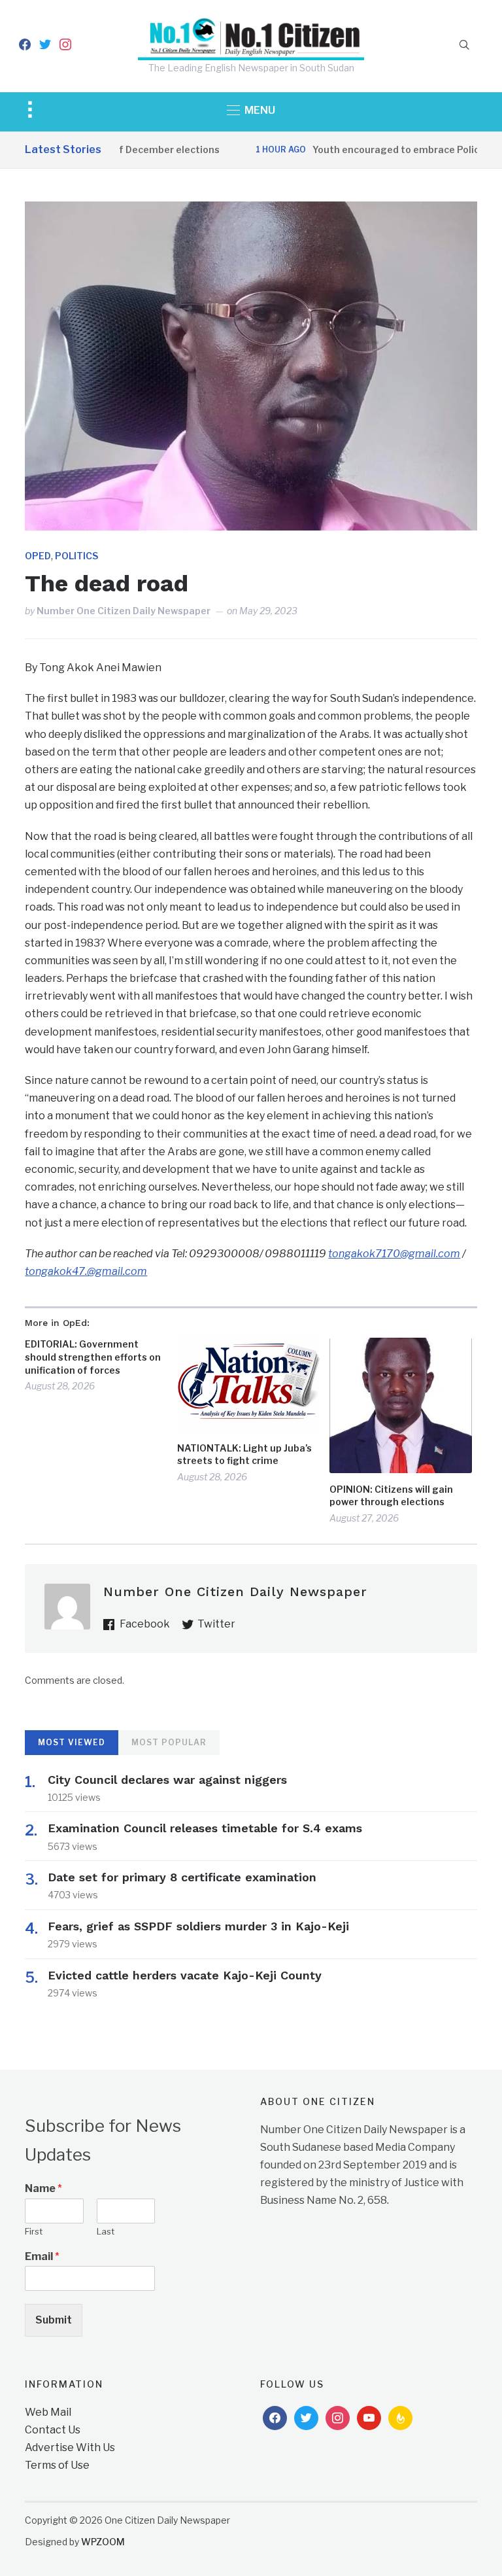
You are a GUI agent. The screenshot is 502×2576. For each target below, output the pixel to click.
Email (42, 2256)
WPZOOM (103, 2542)
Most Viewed (72, 1742)
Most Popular (169, 1742)
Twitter (216, 1624)
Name (43, 2188)
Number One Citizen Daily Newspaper (124, 611)
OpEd (38, 556)
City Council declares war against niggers (167, 1780)
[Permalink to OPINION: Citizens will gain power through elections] (401, 1405)
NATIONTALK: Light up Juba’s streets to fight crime (244, 1454)
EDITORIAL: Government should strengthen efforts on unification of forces (93, 1357)
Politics (76, 556)
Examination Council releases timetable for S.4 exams (205, 1828)
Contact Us (53, 2430)
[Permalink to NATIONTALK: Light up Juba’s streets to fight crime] (248, 1384)
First (34, 2231)
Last (106, 2231)
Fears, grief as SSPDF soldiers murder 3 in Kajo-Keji (198, 1926)
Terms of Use (57, 2465)
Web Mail (48, 2412)
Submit (54, 2320)
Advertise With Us (70, 2447)
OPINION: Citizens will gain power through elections (391, 1496)
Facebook (145, 1624)
